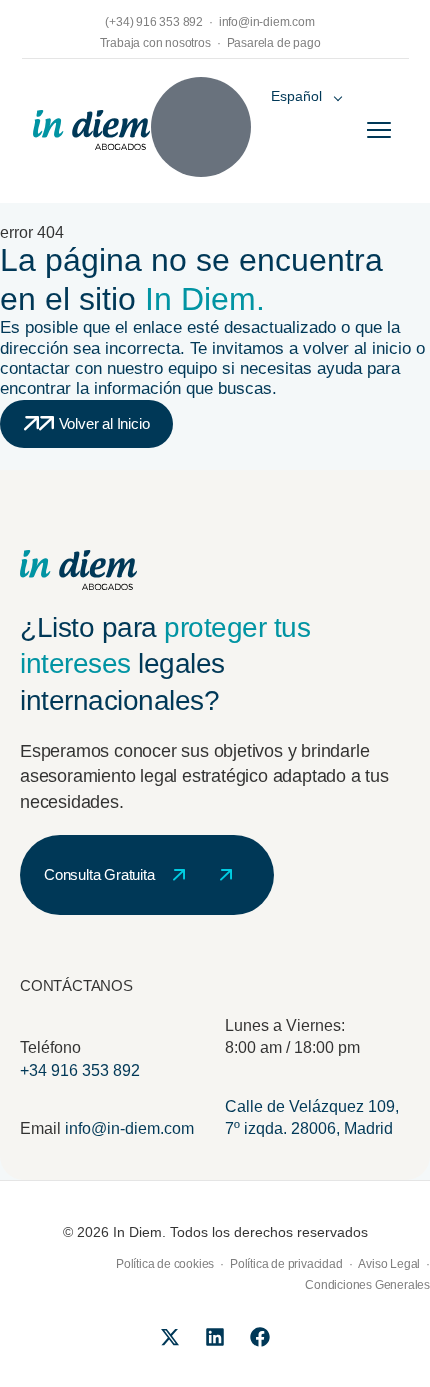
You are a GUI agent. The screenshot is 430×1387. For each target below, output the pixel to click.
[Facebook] (260, 1337)
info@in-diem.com (129, 1128)
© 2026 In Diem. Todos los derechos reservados (215, 1232)
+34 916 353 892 (80, 1070)
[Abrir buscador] (201, 127)
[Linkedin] (215, 1337)
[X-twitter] (170, 1337)
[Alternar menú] (379, 130)
